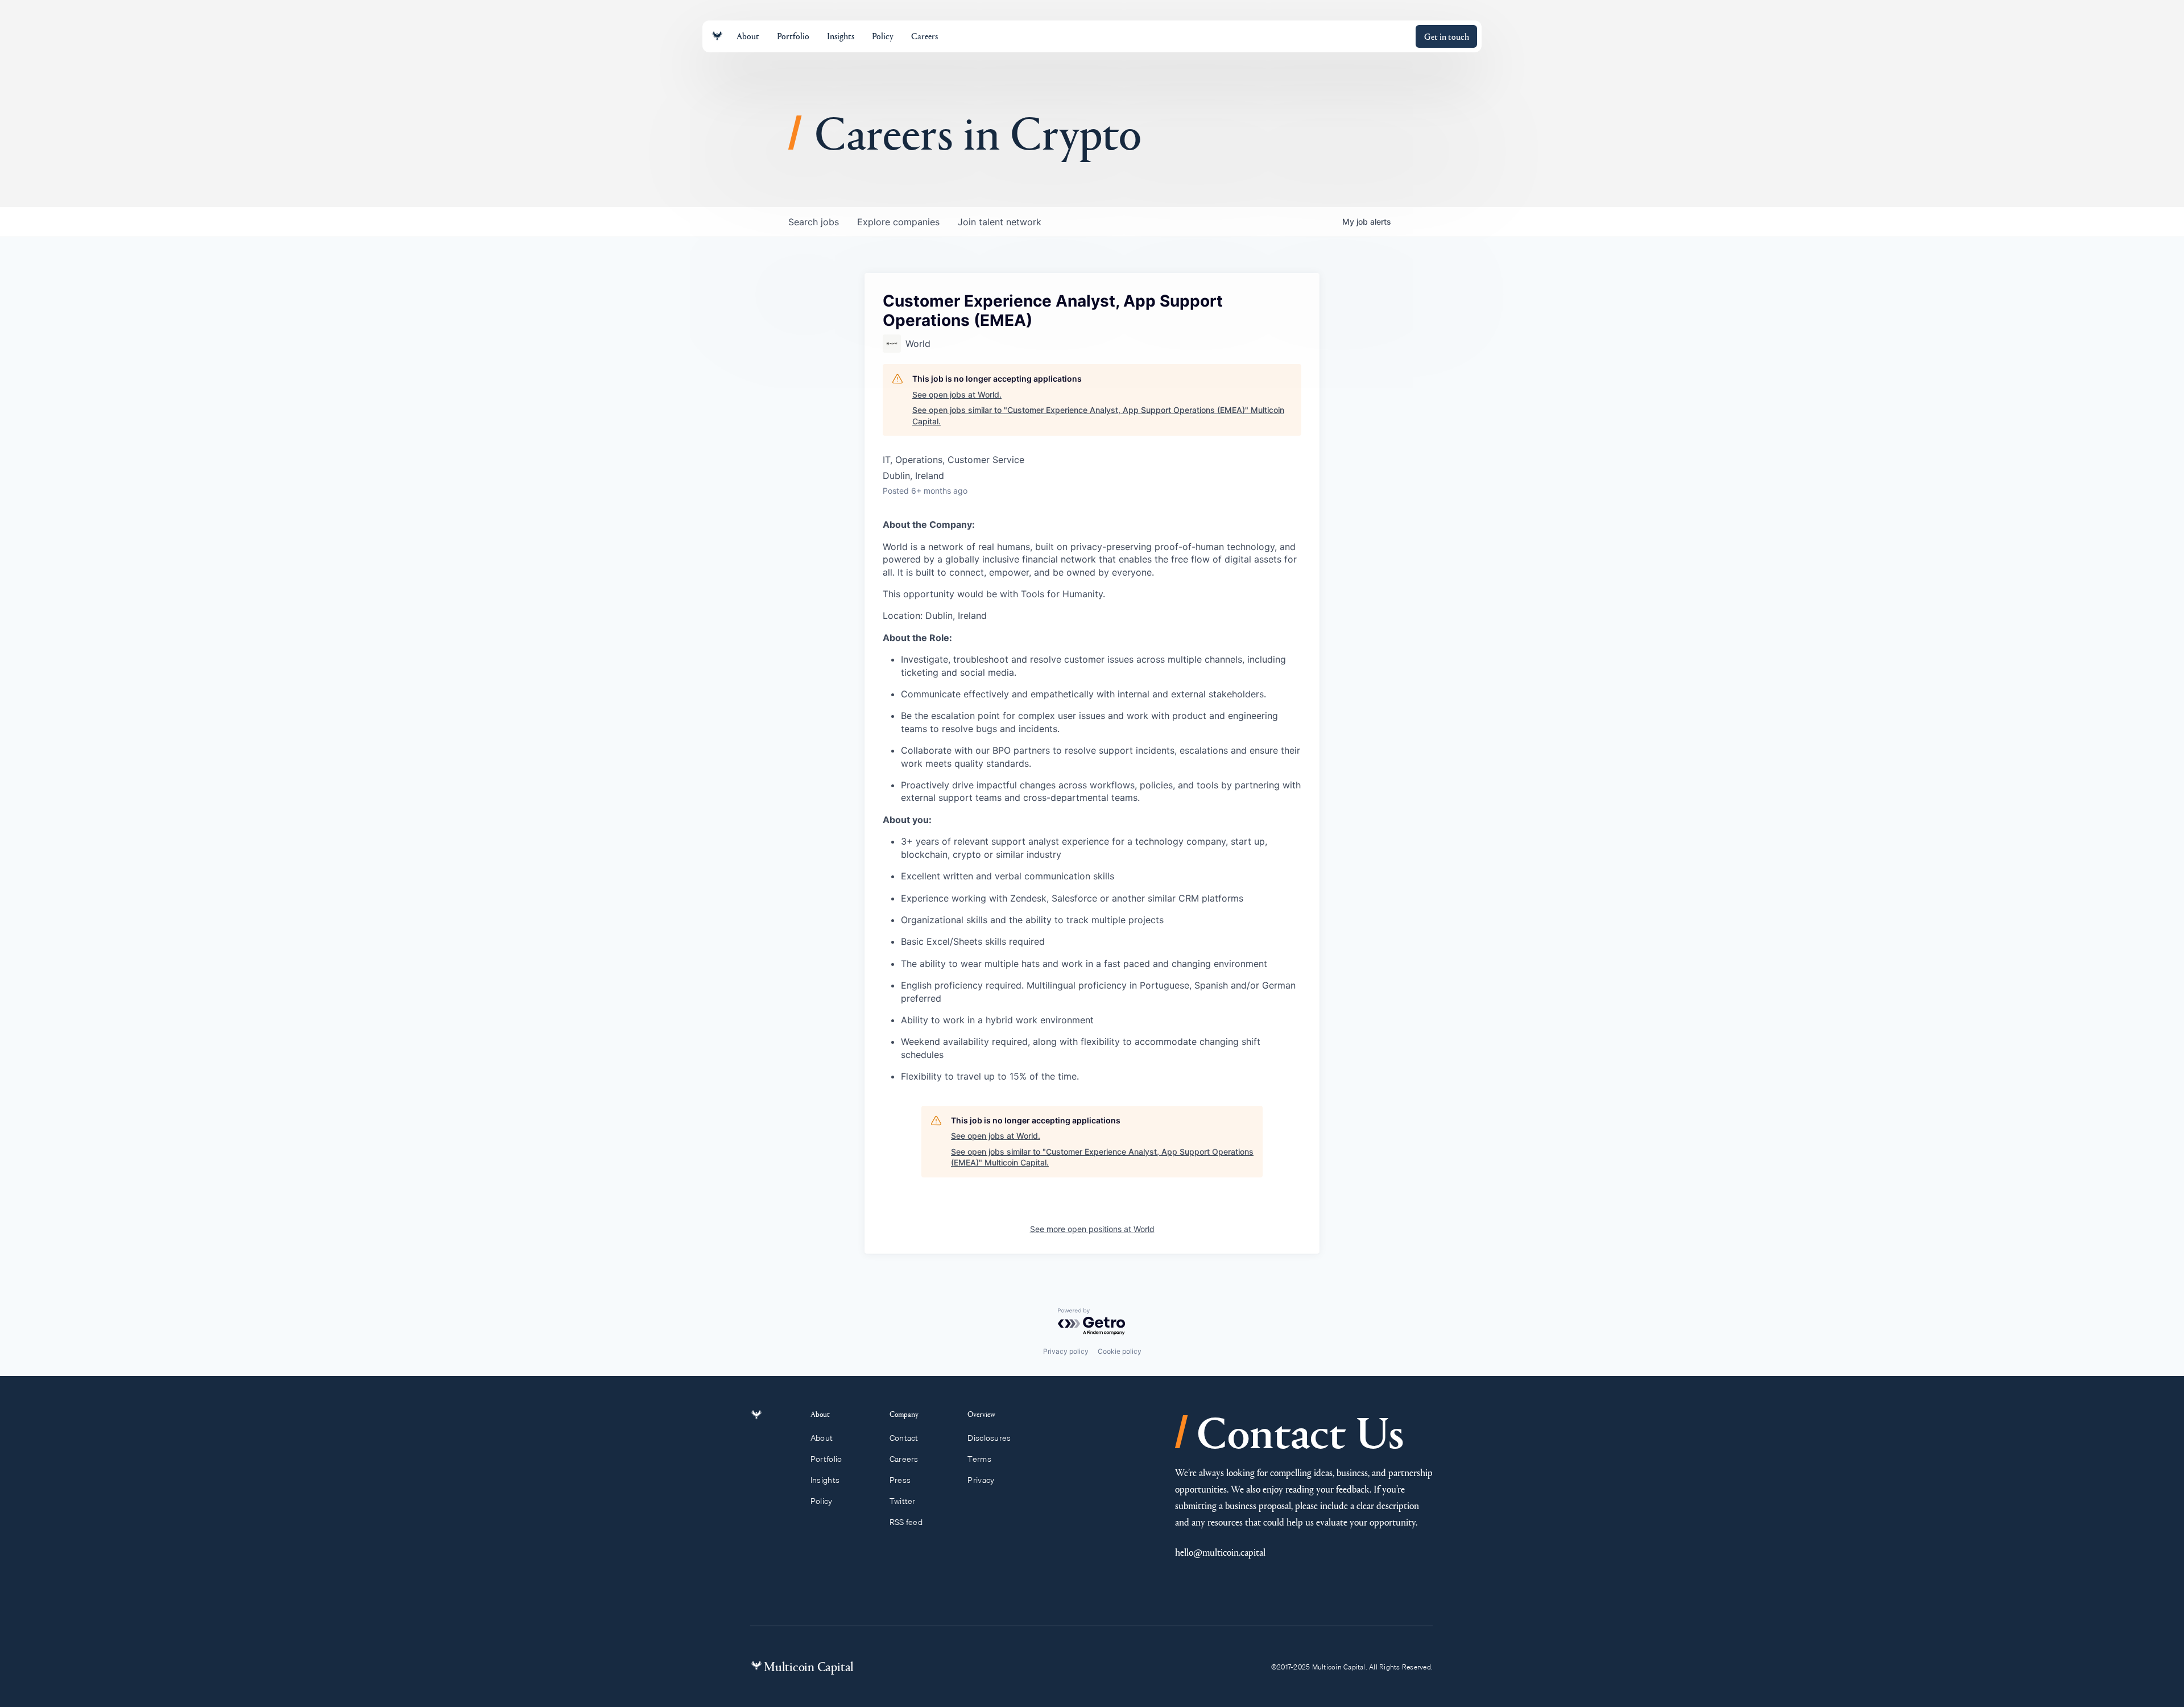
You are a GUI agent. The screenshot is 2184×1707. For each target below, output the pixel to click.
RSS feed (906, 1522)
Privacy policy (1066, 1351)
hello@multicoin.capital (1220, 1552)
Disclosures (989, 1438)
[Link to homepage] (717, 36)
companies (898, 222)
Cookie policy (1120, 1351)
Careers (904, 1459)
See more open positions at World (1092, 1229)
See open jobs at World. (957, 394)
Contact (904, 1438)
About (822, 1438)
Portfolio (826, 1459)
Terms (979, 1459)
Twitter (903, 1501)
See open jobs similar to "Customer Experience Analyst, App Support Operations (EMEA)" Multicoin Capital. (1098, 416)
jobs (814, 222)
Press (900, 1480)
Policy (822, 1501)
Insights (825, 1480)
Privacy (981, 1480)
